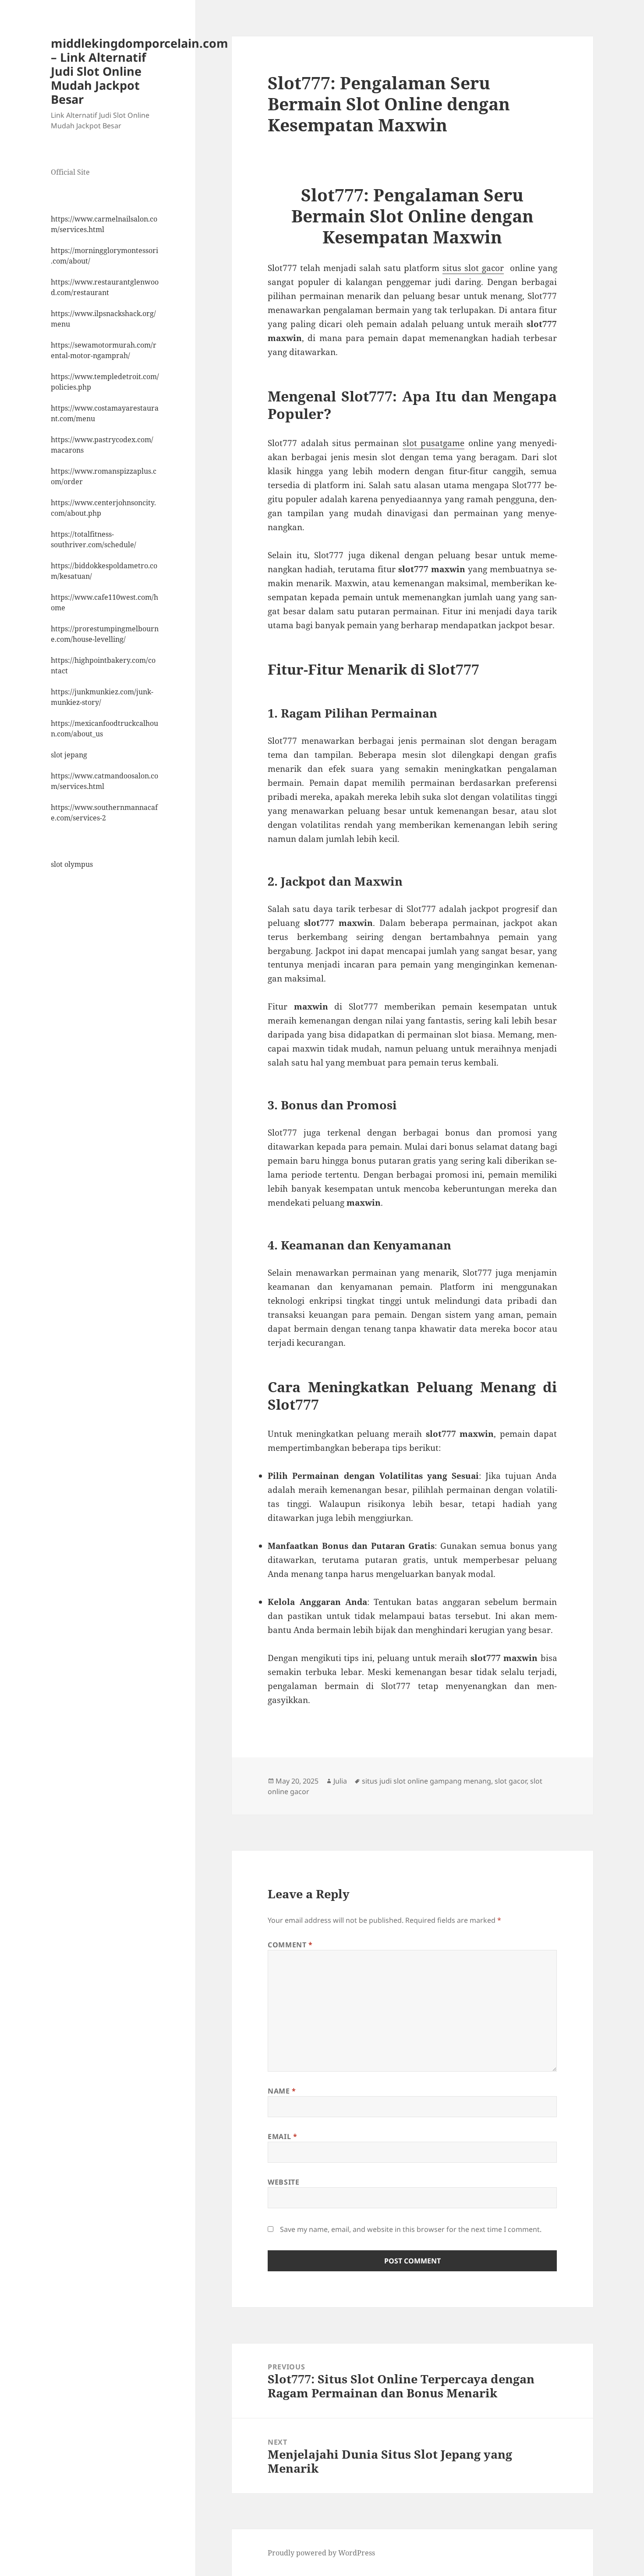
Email (282, 2136)
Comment (290, 1945)
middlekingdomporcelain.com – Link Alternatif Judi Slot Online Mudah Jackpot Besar (140, 71)
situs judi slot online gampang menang (426, 1781)
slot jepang (69, 755)
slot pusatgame (433, 443)
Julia (340, 1781)
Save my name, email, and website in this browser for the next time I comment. (411, 2229)
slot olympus (72, 864)
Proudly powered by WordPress (321, 2553)
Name (282, 2091)
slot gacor (511, 1781)
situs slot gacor (473, 268)
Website (283, 2182)
